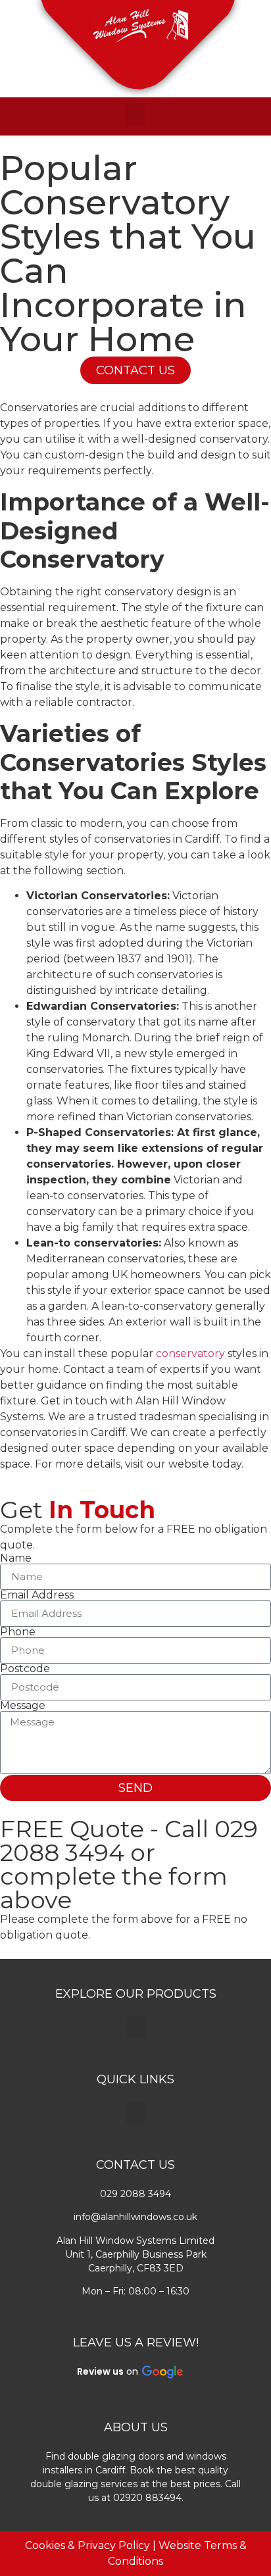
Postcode (25, 1669)
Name (16, 1558)
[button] (135, 115)
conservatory (190, 1353)
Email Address (37, 1595)
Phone (18, 1632)
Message (23, 1706)
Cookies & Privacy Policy (87, 2545)
